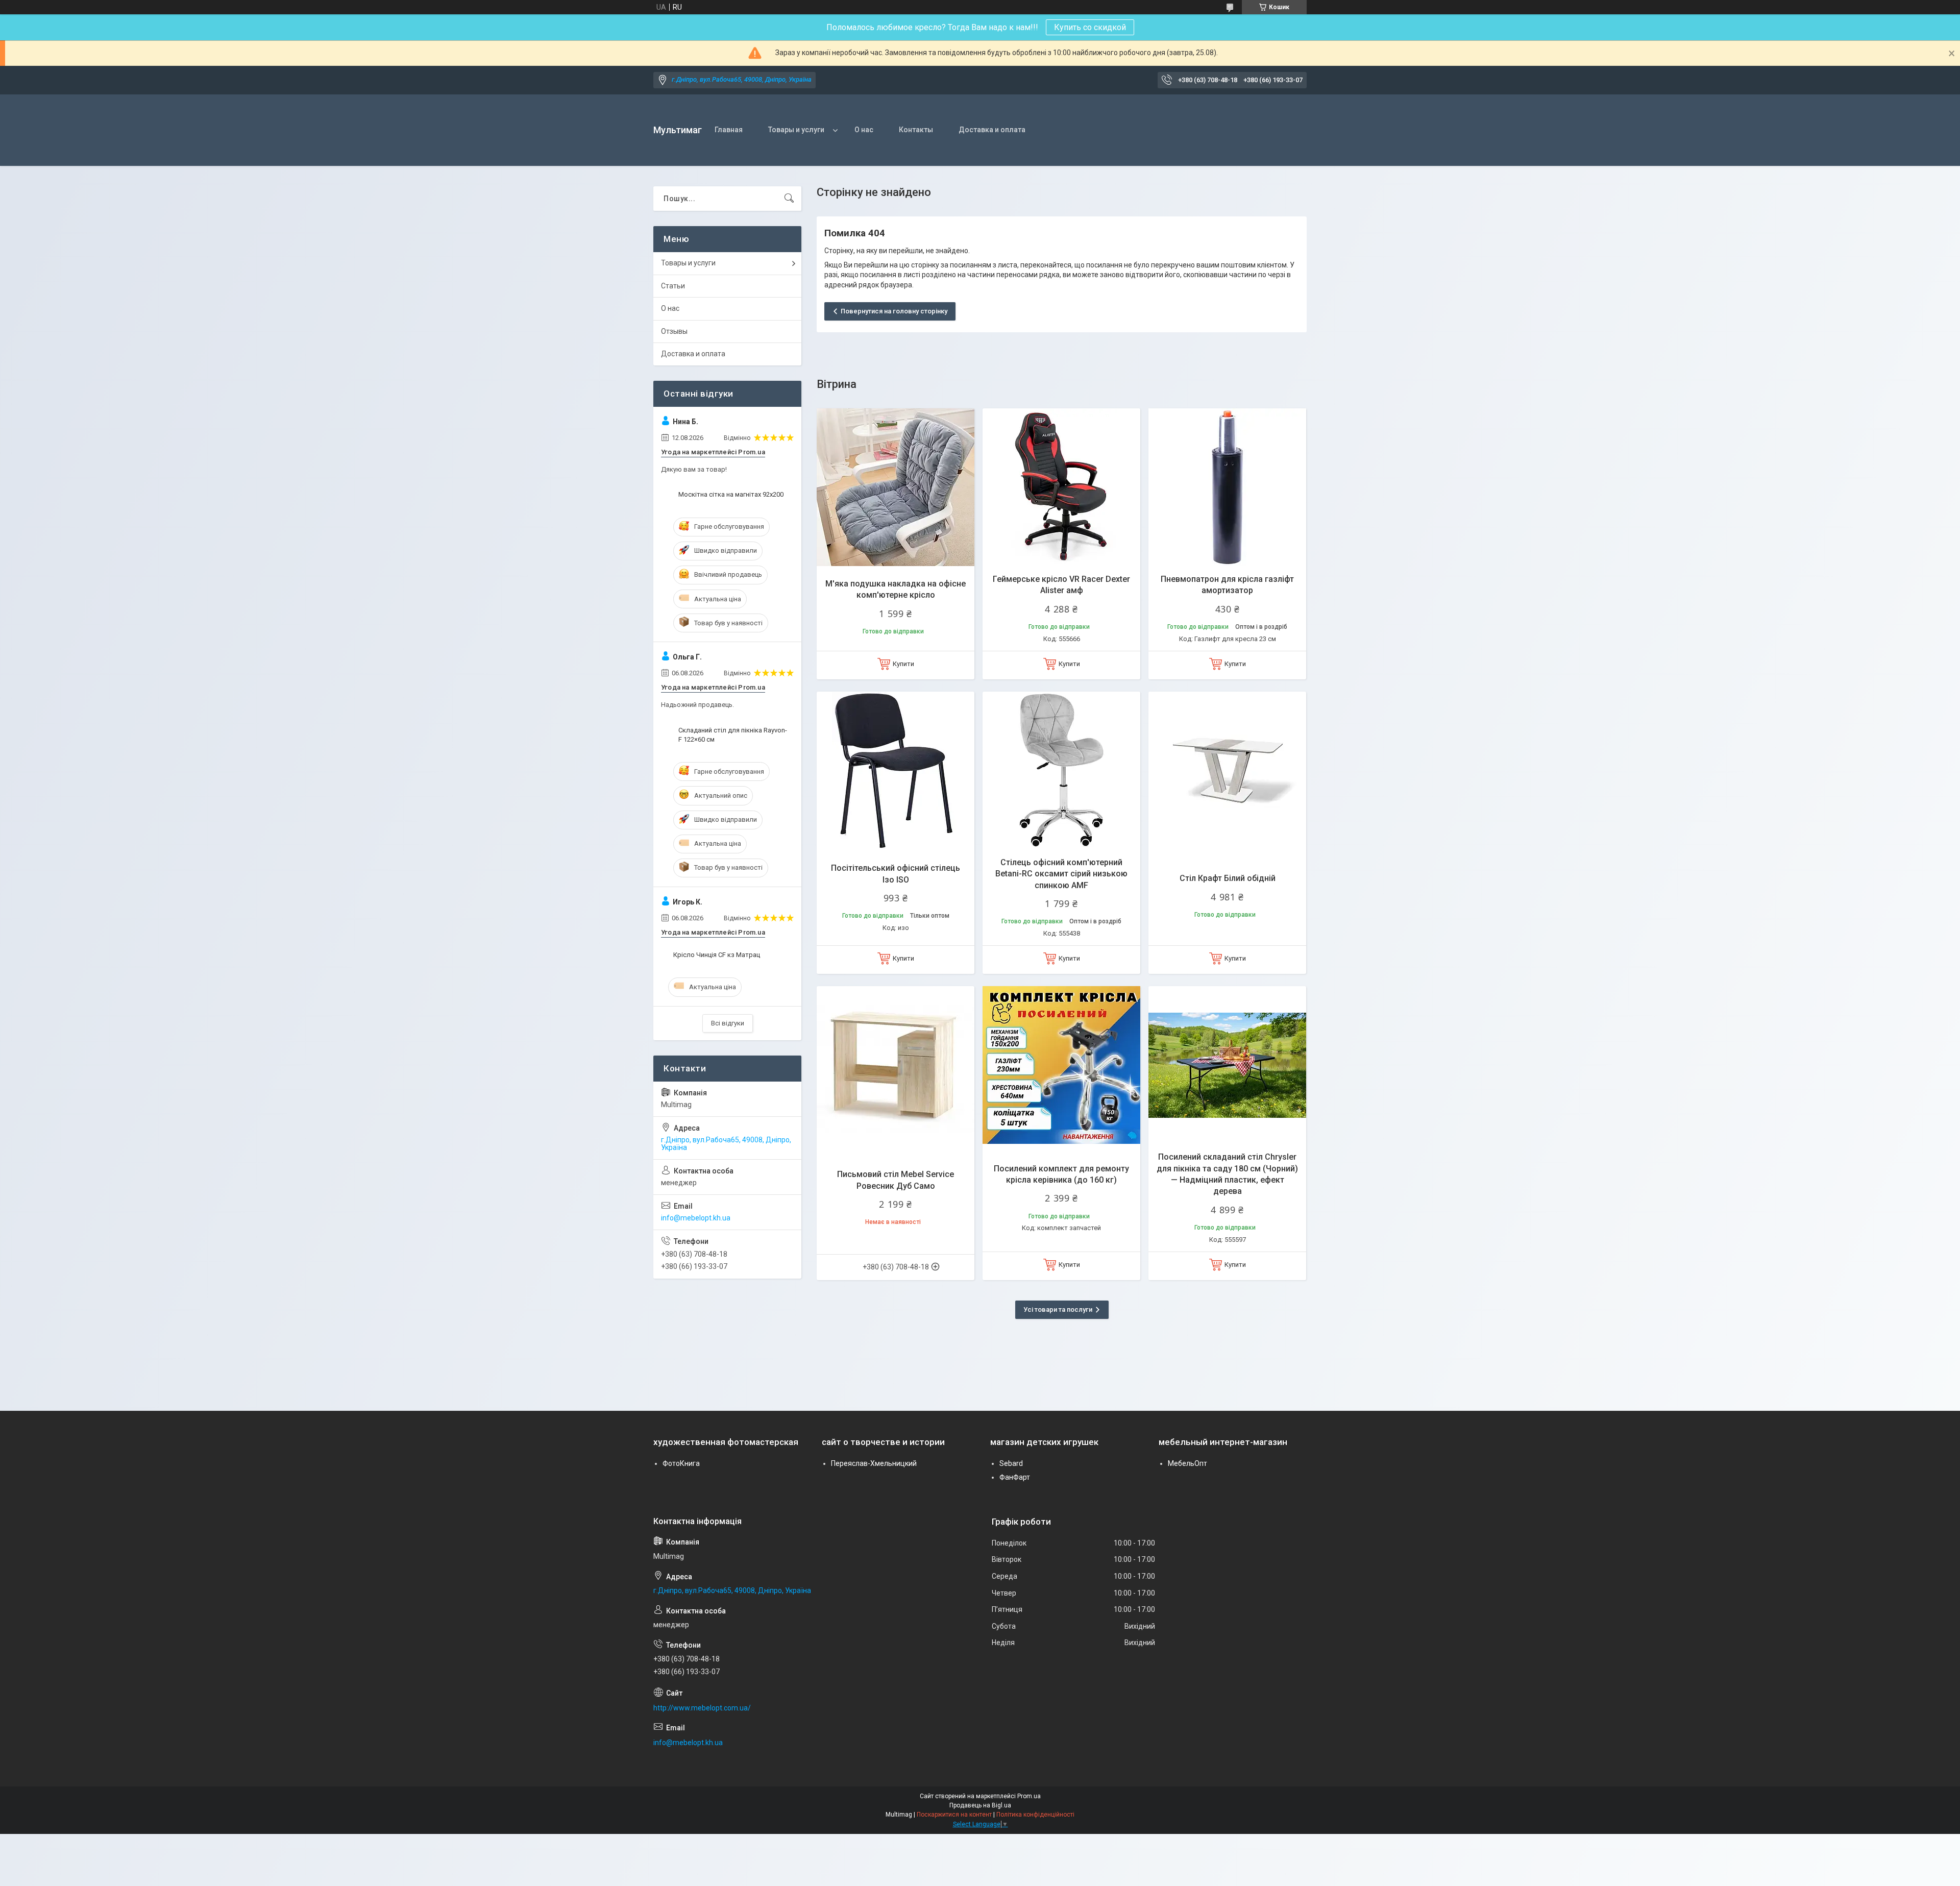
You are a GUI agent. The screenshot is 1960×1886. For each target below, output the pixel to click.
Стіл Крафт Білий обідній (1228, 878)
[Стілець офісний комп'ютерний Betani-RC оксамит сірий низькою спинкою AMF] (1061, 770)
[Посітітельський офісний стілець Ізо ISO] (896, 770)
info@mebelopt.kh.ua (696, 1218)
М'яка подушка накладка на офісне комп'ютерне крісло (896, 589)
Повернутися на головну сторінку (894, 311)
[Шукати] (789, 199)
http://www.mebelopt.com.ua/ (702, 1708)
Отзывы (674, 331)
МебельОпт (1187, 1463)
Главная (729, 130)
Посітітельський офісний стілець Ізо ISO (896, 874)
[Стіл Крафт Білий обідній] (1227, 770)
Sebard (1011, 1463)
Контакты (916, 130)
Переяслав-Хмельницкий (874, 1463)
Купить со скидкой (1090, 27)
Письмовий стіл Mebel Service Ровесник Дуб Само (896, 1180)
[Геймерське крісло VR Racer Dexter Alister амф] (1061, 487)
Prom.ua (1029, 1796)
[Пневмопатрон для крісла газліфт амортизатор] (1227, 487)
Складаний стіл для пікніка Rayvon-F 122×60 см (733, 735)
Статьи (673, 286)
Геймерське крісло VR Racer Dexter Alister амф (1061, 585)
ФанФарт (1015, 1477)
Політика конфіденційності (1035, 1815)
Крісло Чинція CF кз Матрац (717, 955)
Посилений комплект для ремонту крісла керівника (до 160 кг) (1061, 1174)
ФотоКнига (681, 1463)
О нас (864, 130)
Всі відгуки (728, 1023)
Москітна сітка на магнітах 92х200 (731, 494)
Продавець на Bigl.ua (980, 1805)
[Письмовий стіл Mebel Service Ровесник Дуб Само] (896, 1065)
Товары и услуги (796, 130)
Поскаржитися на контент (954, 1815)
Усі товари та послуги (1058, 1309)
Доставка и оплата (992, 130)
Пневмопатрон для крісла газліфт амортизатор (1227, 585)
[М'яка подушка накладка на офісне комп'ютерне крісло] (896, 487)
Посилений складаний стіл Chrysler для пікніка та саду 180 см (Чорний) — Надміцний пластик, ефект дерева (1227, 1174)
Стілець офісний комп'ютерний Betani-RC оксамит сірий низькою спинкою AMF (1061, 874)
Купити (903, 664)
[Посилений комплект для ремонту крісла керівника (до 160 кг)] (1061, 1065)
